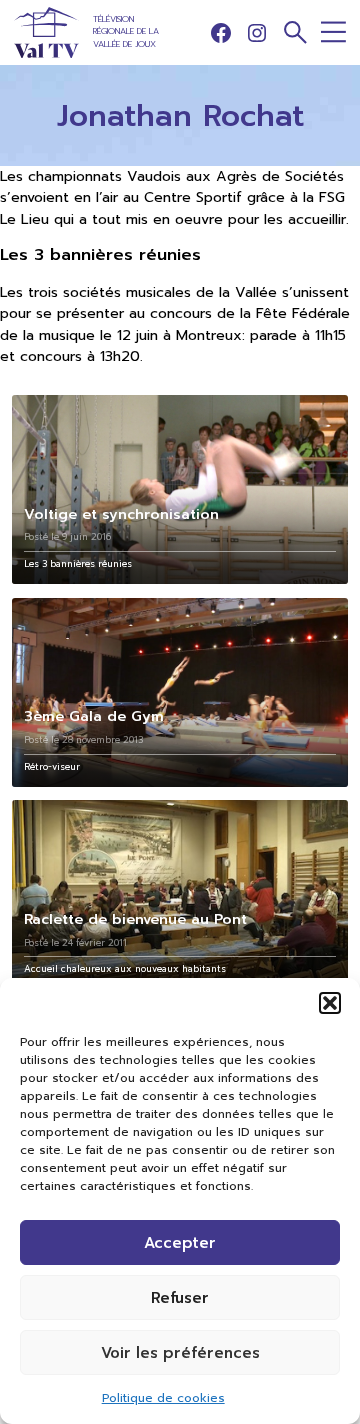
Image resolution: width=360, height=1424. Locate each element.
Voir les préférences (180, 1353)
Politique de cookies (163, 1398)
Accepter (180, 1243)
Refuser (180, 1298)
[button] (330, 1003)
